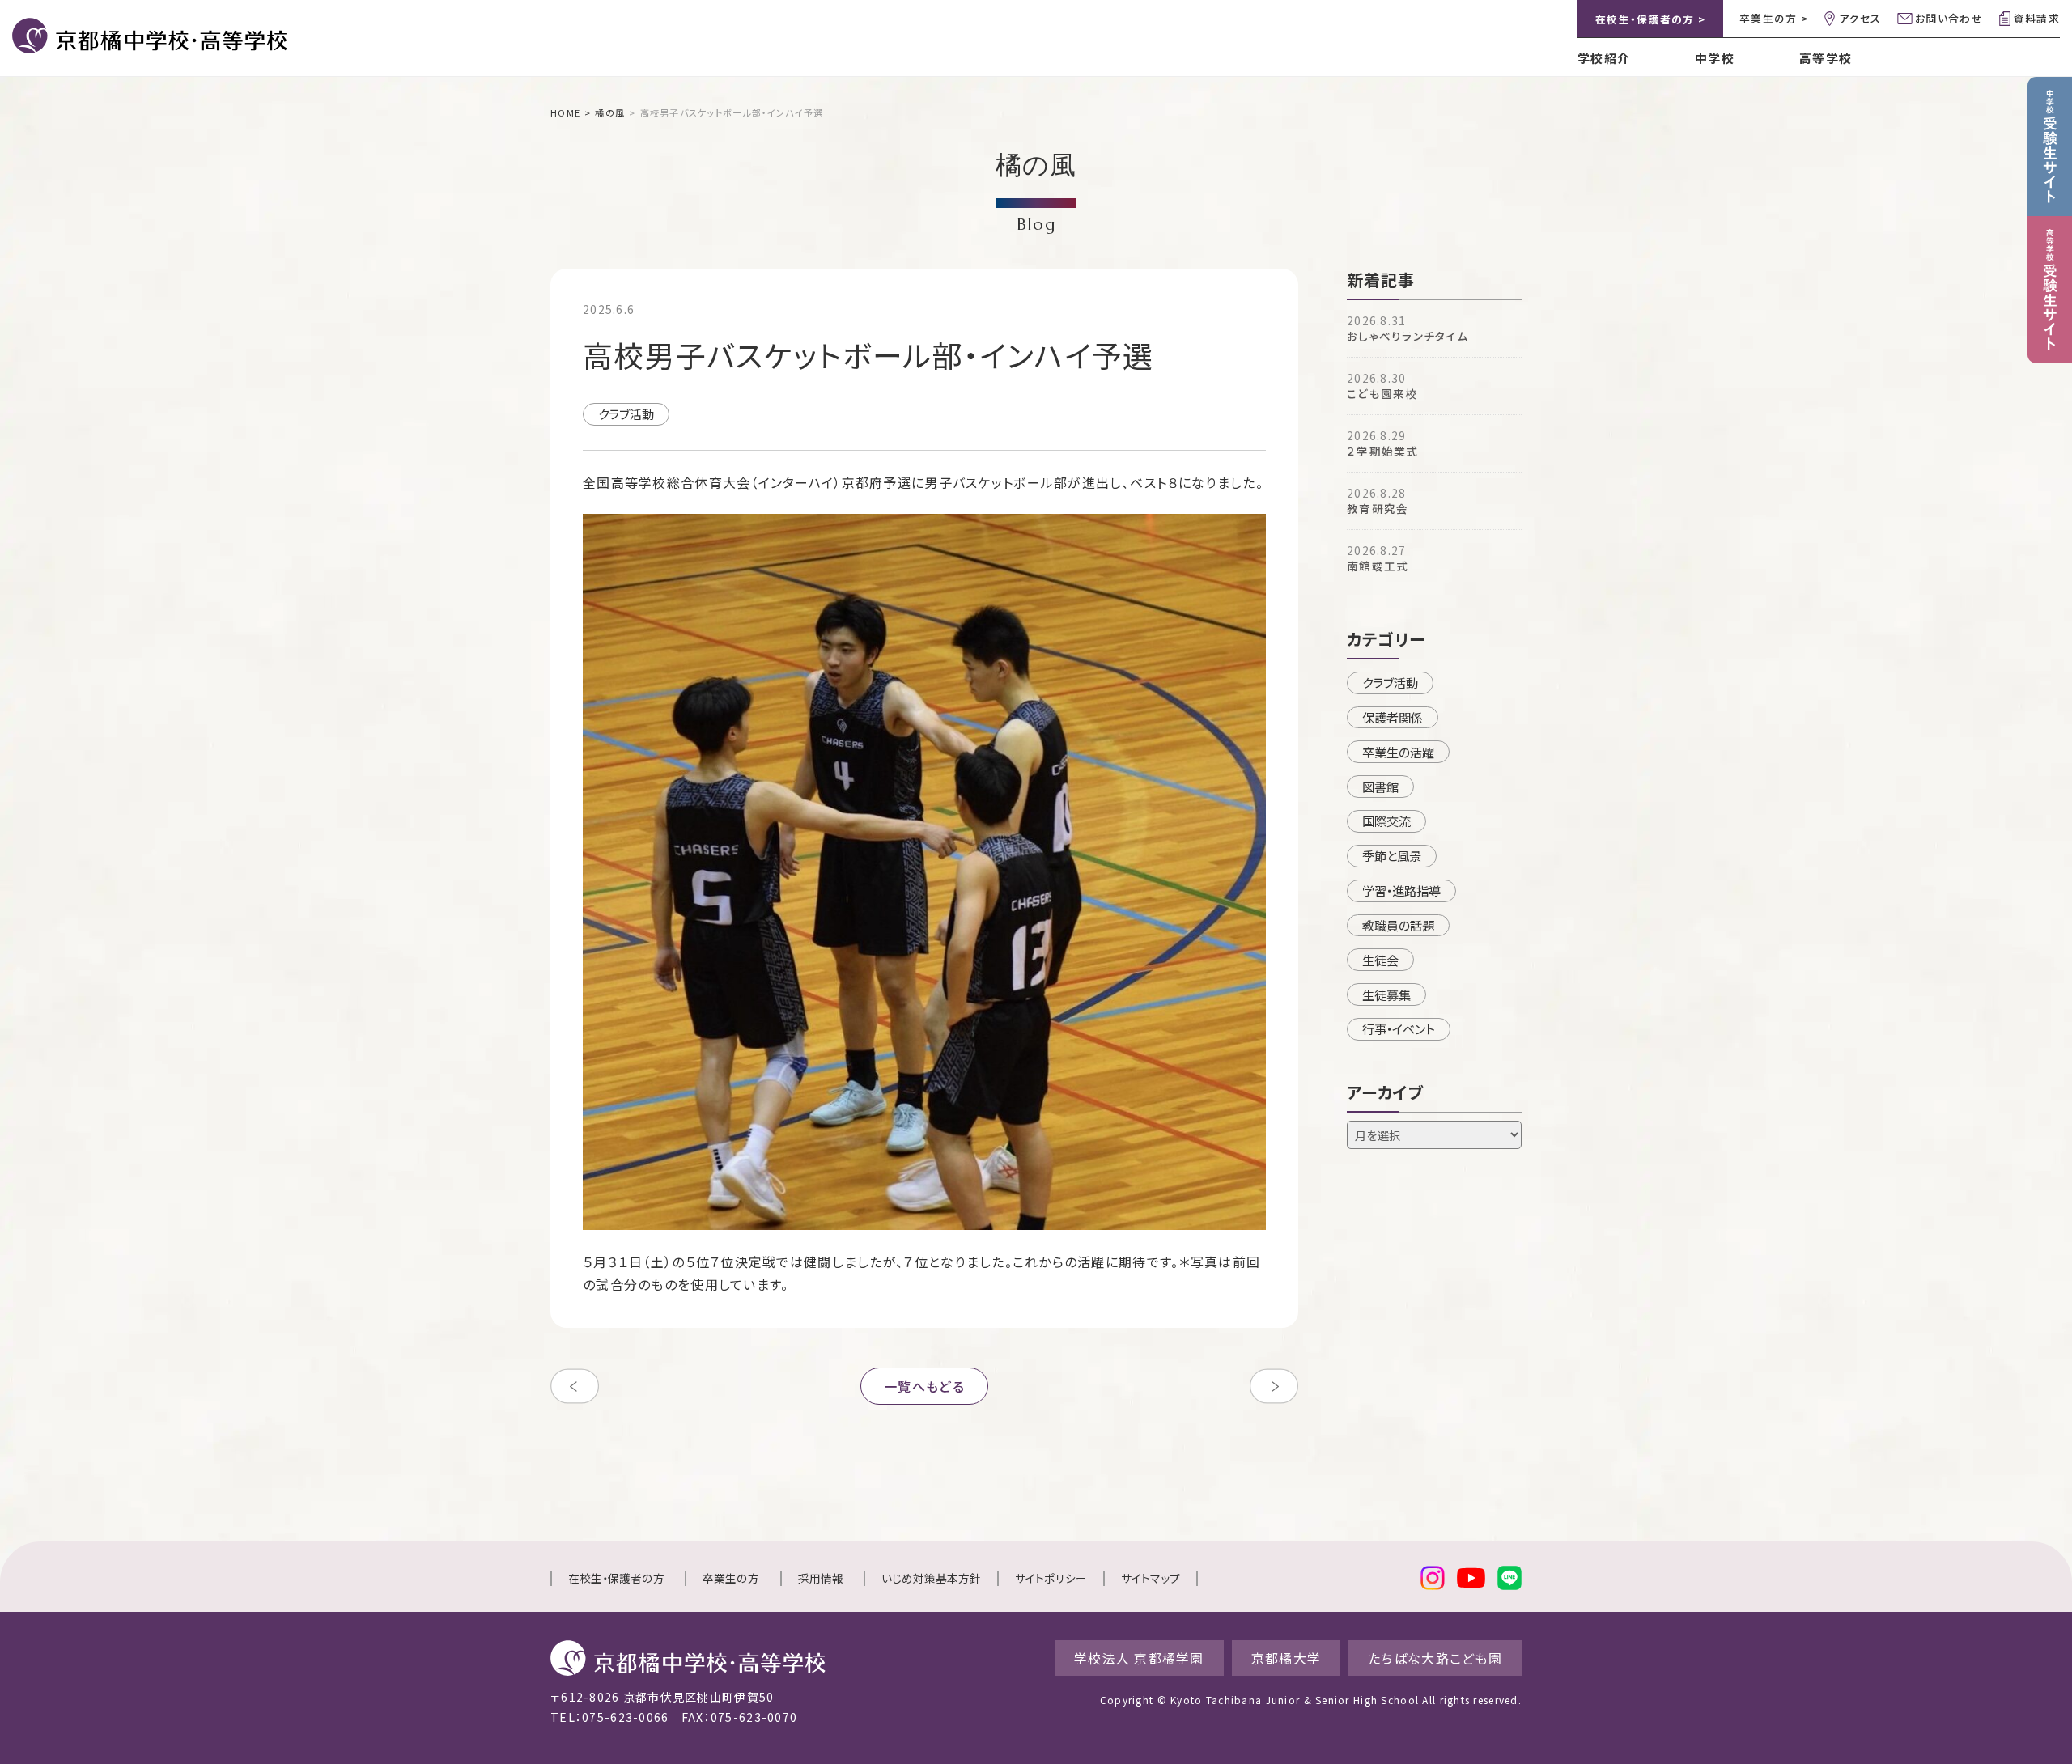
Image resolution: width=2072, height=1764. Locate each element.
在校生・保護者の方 (616, 1578)
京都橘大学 (1286, 1658)
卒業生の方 (731, 1578)
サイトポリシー (1051, 1578)
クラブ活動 (626, 413)
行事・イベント (1399, 1028)
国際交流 (1386, 821)
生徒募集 (1386, 994)
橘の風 (610, 112)
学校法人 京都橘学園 (1139, 1658)
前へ (575, 1386)
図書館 (1380, 787)
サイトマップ (1151, 1578)
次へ (1274, 1386)
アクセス (1860, 18)
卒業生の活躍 (1398, 752)
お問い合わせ (1949, 18)
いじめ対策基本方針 (931, 1578)
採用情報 (821, 1578)
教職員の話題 (1398, 925)
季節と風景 (1392, 855)
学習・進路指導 (1401, 890)
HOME (565, 112)
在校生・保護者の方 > (1650, 19)
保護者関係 (1393, 717)
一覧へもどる (924, 1386)
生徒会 (1380, 960)
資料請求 (2037, 18)
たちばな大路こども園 (1435, 1658)
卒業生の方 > (1774, 18)
